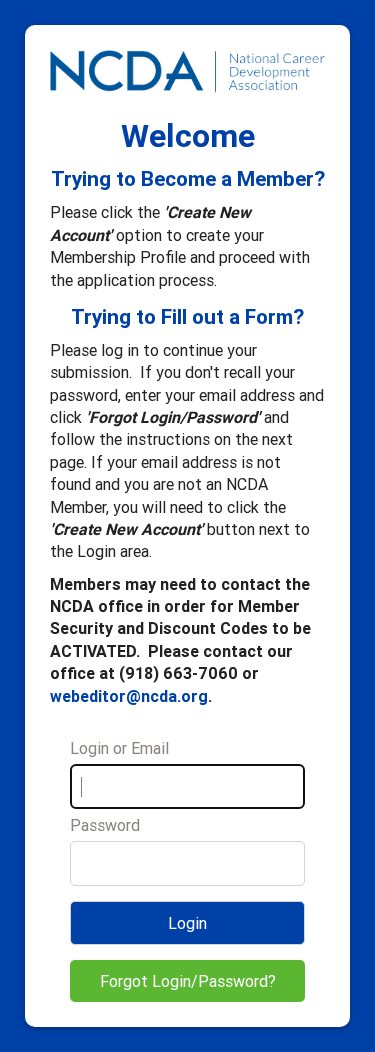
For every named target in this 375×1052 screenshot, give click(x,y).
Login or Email (119, 748)
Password (105, 825)
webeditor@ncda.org (129, 696)
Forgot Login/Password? (188, 981)
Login (187, 923)
